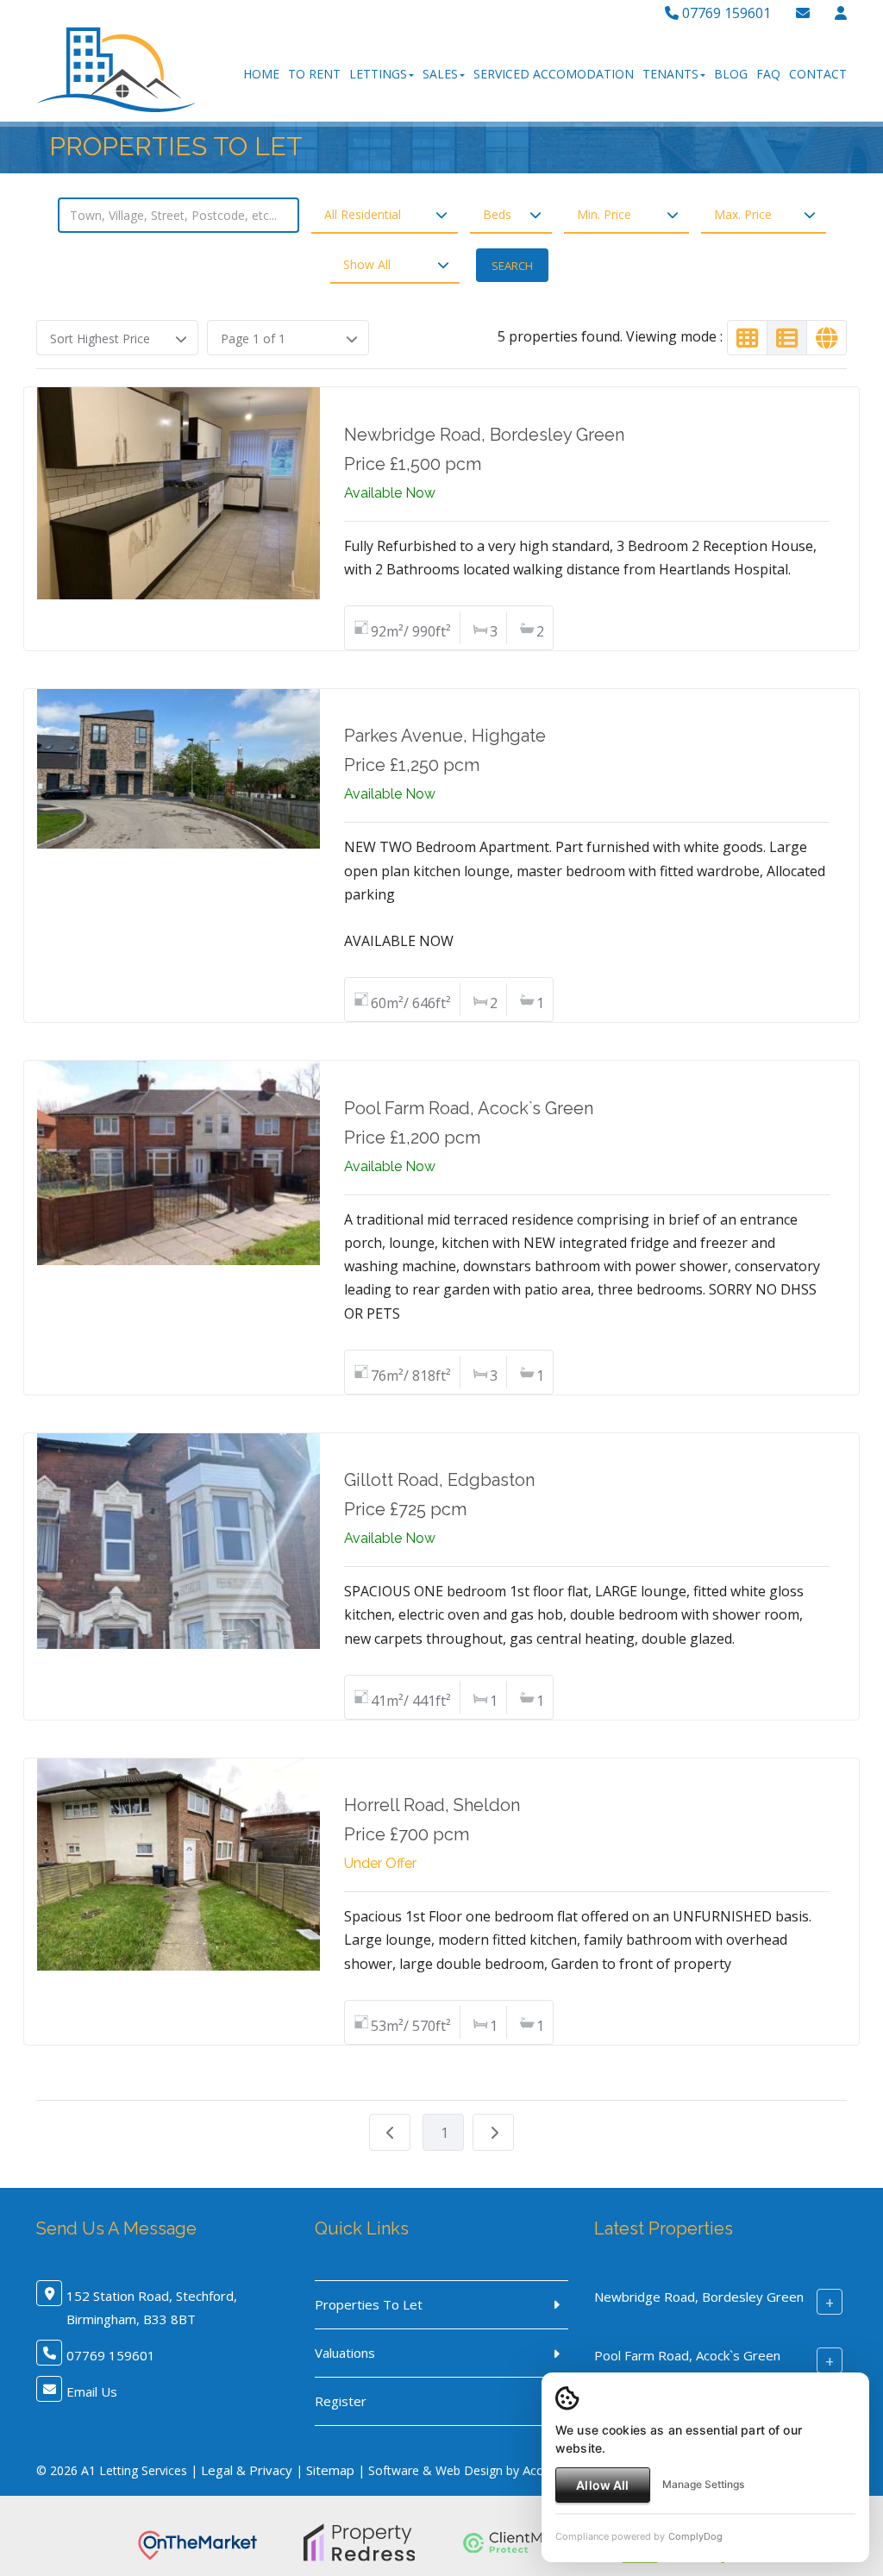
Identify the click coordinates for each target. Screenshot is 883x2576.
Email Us (92, 2391)
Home (261, 74)
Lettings (378, 74)
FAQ (768, 74)
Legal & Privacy (247, 2470)
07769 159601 (725, 13)
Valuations (345, 2353)
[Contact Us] (841, 13)
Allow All (602, 2485)
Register (341, 2401)
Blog (731, 74)
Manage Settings (703, 2484)
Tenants (670, 74)
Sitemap (330, 2470)
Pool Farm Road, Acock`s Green (687, 2355)
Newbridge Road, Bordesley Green (699, 2297)
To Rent (314, 74)
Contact (818, 74)
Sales (440, 74)
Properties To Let (369, 2304)
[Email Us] (803, 13)
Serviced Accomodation (554, 74)
